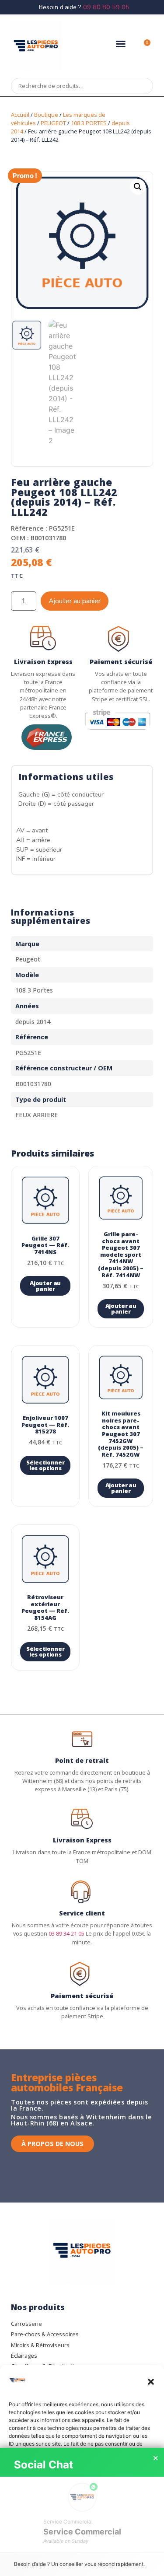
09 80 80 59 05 (106, 7)
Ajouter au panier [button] (45, 1286)
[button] (151, 2382)
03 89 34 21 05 (66, 1933)
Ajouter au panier (75, 601)
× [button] (156, 2458)
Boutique (46, 115)
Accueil (20, 115)
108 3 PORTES (89, 123)
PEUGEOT (53, 123)
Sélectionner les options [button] (45, 1465)
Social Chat (44, 2465)
